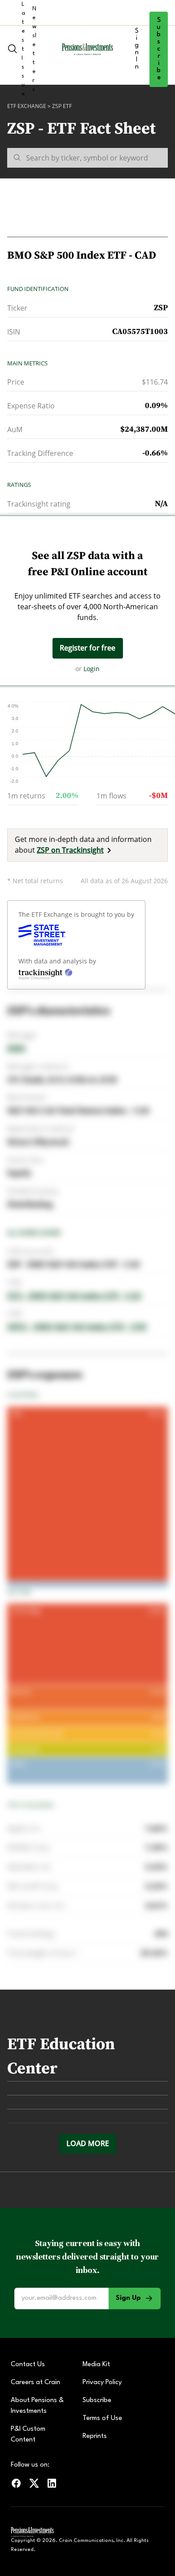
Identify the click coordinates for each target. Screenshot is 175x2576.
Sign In (137, 49)
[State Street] (42, 935)
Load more (88, 2143)
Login (92, 669)
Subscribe (159, 49)
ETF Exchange (27, 106)
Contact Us (28, 2365)
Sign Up (128, 2298)
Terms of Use (102, 2418)
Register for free (87, 648)
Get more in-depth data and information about (83, 845)
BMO (16, 1048)
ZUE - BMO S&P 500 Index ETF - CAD (74, 1296)
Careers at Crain (35, 2383)
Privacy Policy (102, 2383)
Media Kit (96, 2365)
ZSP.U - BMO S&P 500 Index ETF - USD (77, 1327)
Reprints (95, 2436)
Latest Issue (23, 49)
